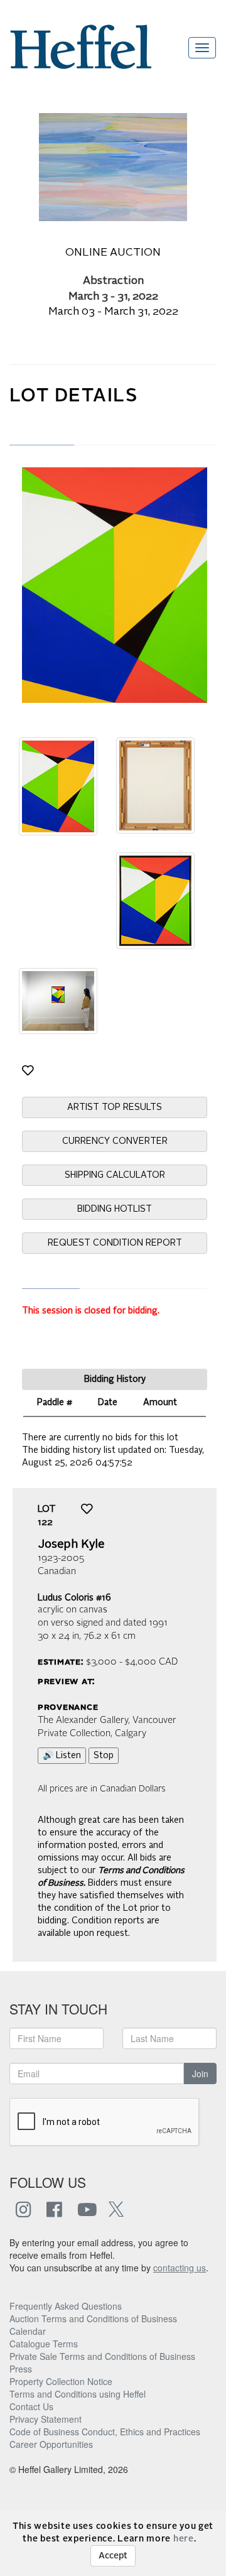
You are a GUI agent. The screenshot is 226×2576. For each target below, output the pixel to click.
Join (200, 2073)
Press (21, 2369)
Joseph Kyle (71, 1545)
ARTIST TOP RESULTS (115, 1107)
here (184, 2539)
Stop (104, 1756)
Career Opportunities (51, 2444)
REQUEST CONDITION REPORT (115, 1243)
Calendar (28, 2331)
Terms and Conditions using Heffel (78, 2394)
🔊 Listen (62, 1756)
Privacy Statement (46, 2419)
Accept (113, 2556)
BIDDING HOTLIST (115, 1209)
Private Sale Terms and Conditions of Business (102, 2356)
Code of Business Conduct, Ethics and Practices (105, 2432)
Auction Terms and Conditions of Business (93, 2318)
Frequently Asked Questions (66, 2306)
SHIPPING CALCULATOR (115, 1175)
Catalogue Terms (44, 2344)
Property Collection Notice (61, 2381)
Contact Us (31, 2406)
